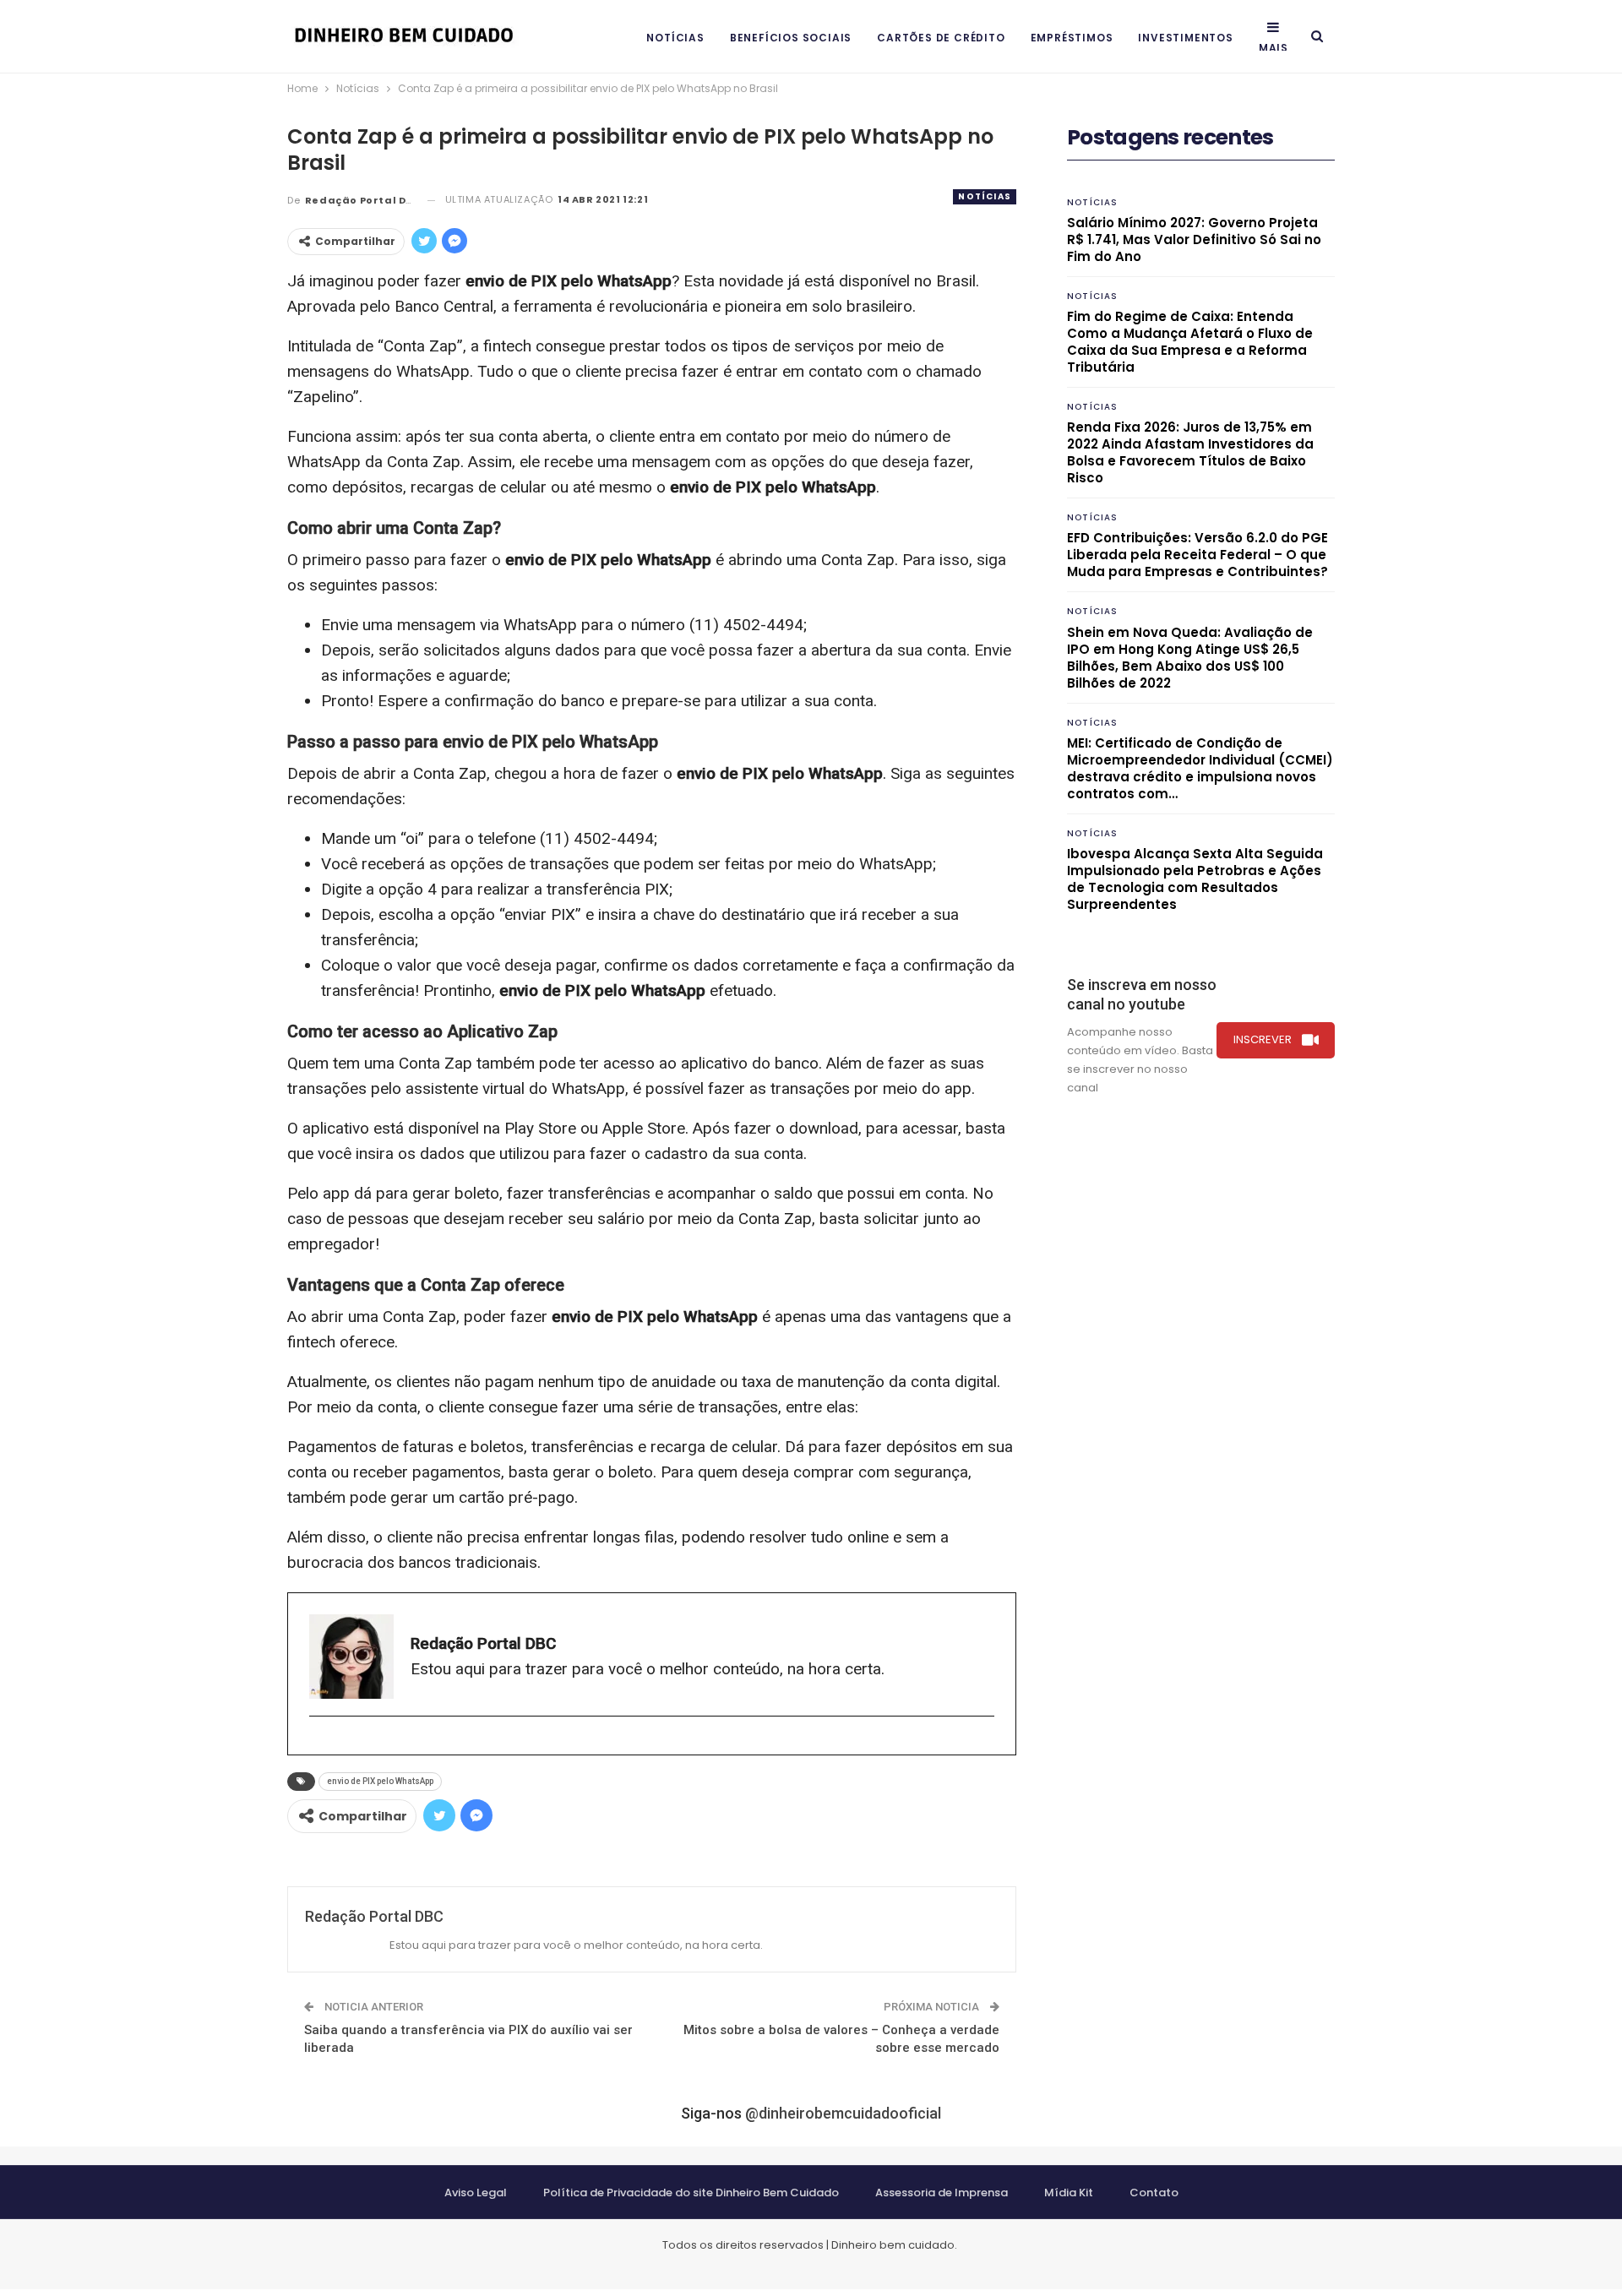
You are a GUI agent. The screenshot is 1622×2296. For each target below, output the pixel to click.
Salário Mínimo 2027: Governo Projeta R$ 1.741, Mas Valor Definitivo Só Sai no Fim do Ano (1194, 239)
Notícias (675, 38)
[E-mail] (318, 1744)
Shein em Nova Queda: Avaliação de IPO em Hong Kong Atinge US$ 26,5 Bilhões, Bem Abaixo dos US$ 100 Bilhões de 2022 (1190, 658)
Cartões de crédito (941, 38)
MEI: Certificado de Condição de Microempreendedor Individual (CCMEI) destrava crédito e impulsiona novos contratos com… (1200, 768)
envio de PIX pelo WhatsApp (380, 1781)
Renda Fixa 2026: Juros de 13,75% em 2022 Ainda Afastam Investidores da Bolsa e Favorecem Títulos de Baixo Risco (1190, 452)
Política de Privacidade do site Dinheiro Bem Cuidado (691, 2193)
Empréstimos (1072, 38)
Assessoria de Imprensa (942, 2193)
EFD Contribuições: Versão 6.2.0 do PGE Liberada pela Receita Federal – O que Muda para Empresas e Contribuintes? (1197, 555)
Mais (1274, 48)
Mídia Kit (1069, 2193)
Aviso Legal (476, 2193)
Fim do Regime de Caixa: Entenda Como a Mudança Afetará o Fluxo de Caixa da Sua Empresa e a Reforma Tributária (1190, 342)
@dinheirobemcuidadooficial (843, 2113)
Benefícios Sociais (791, 38)
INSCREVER (1263, 1039)
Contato (1154, 2193)
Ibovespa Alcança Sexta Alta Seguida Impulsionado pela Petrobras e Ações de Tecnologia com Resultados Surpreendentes (1195, 879)
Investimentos (1185, 38)
